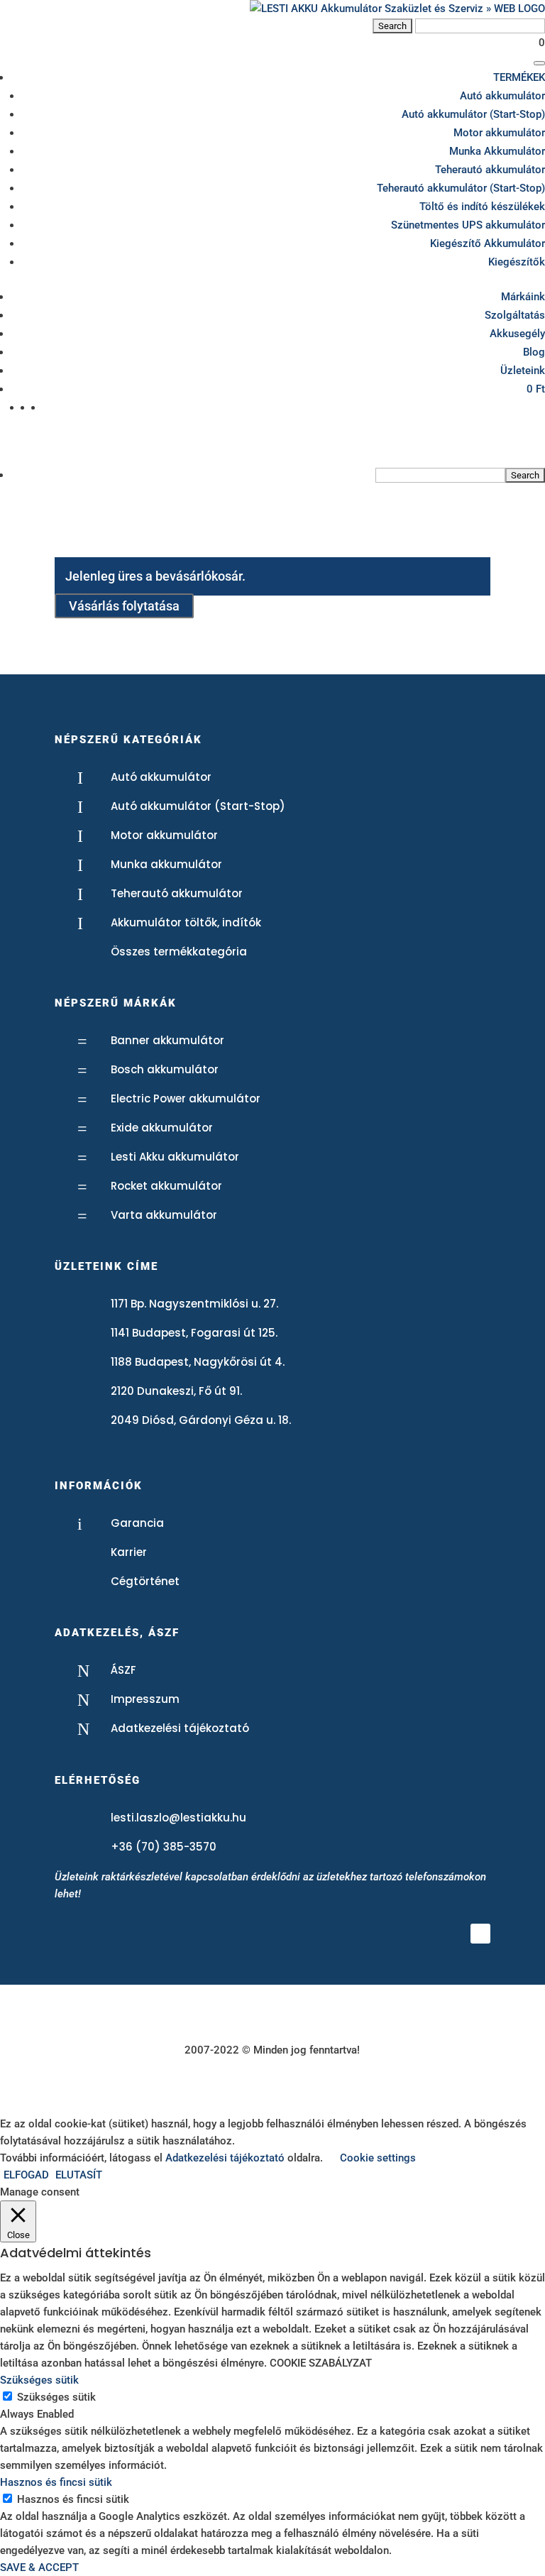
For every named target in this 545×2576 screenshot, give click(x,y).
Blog (534, 352)
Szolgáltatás (515, 315)
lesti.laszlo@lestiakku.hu (178, 1818)
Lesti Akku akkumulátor (175, 1157)
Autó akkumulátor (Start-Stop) (473, 114)
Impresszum (145, 1699)
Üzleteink (523, 371)
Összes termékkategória (179, 952)
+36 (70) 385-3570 (164, 1847)
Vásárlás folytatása (124, 606)
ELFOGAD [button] (26, 2175)
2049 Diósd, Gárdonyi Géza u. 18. (201, 1420)
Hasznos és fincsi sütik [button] (56, 2482)
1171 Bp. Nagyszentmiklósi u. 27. (194, 1304)
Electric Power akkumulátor (186, 1098)
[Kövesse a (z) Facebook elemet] (480, 1934)
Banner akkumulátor (167, 1040)
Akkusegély (517, 334)
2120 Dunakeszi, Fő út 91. (176, 1391)
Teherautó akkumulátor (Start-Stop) (461, 188)
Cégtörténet (145, 1581)
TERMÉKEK (519, 77)
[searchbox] (440, 475)
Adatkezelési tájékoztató (180, 1728)
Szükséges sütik (56, 2397)
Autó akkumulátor (502, 96)
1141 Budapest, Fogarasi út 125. (194, 1333)
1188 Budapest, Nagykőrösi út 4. (198, 1362)
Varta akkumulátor (164, 1215)
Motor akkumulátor (499, 133)
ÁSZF (123, 1670)
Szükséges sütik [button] (39, 2380)
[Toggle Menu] (539, 63)
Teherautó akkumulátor (490, 170)
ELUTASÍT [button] (79, 2175)
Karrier (129, 1552)
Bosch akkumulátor (165, 1069)
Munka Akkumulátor (497, 151)
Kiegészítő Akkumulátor (488, 243)
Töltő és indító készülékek (482, 207)
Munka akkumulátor (166, 864)
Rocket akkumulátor (166, 1186)
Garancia (137, 1523)
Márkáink (523, 297)
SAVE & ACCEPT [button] (39, 2567)
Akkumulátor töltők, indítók (186, 922)
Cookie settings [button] (378, 2158)
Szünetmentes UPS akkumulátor (468, 225)
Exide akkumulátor (162, 1128)
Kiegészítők (517, 262)
